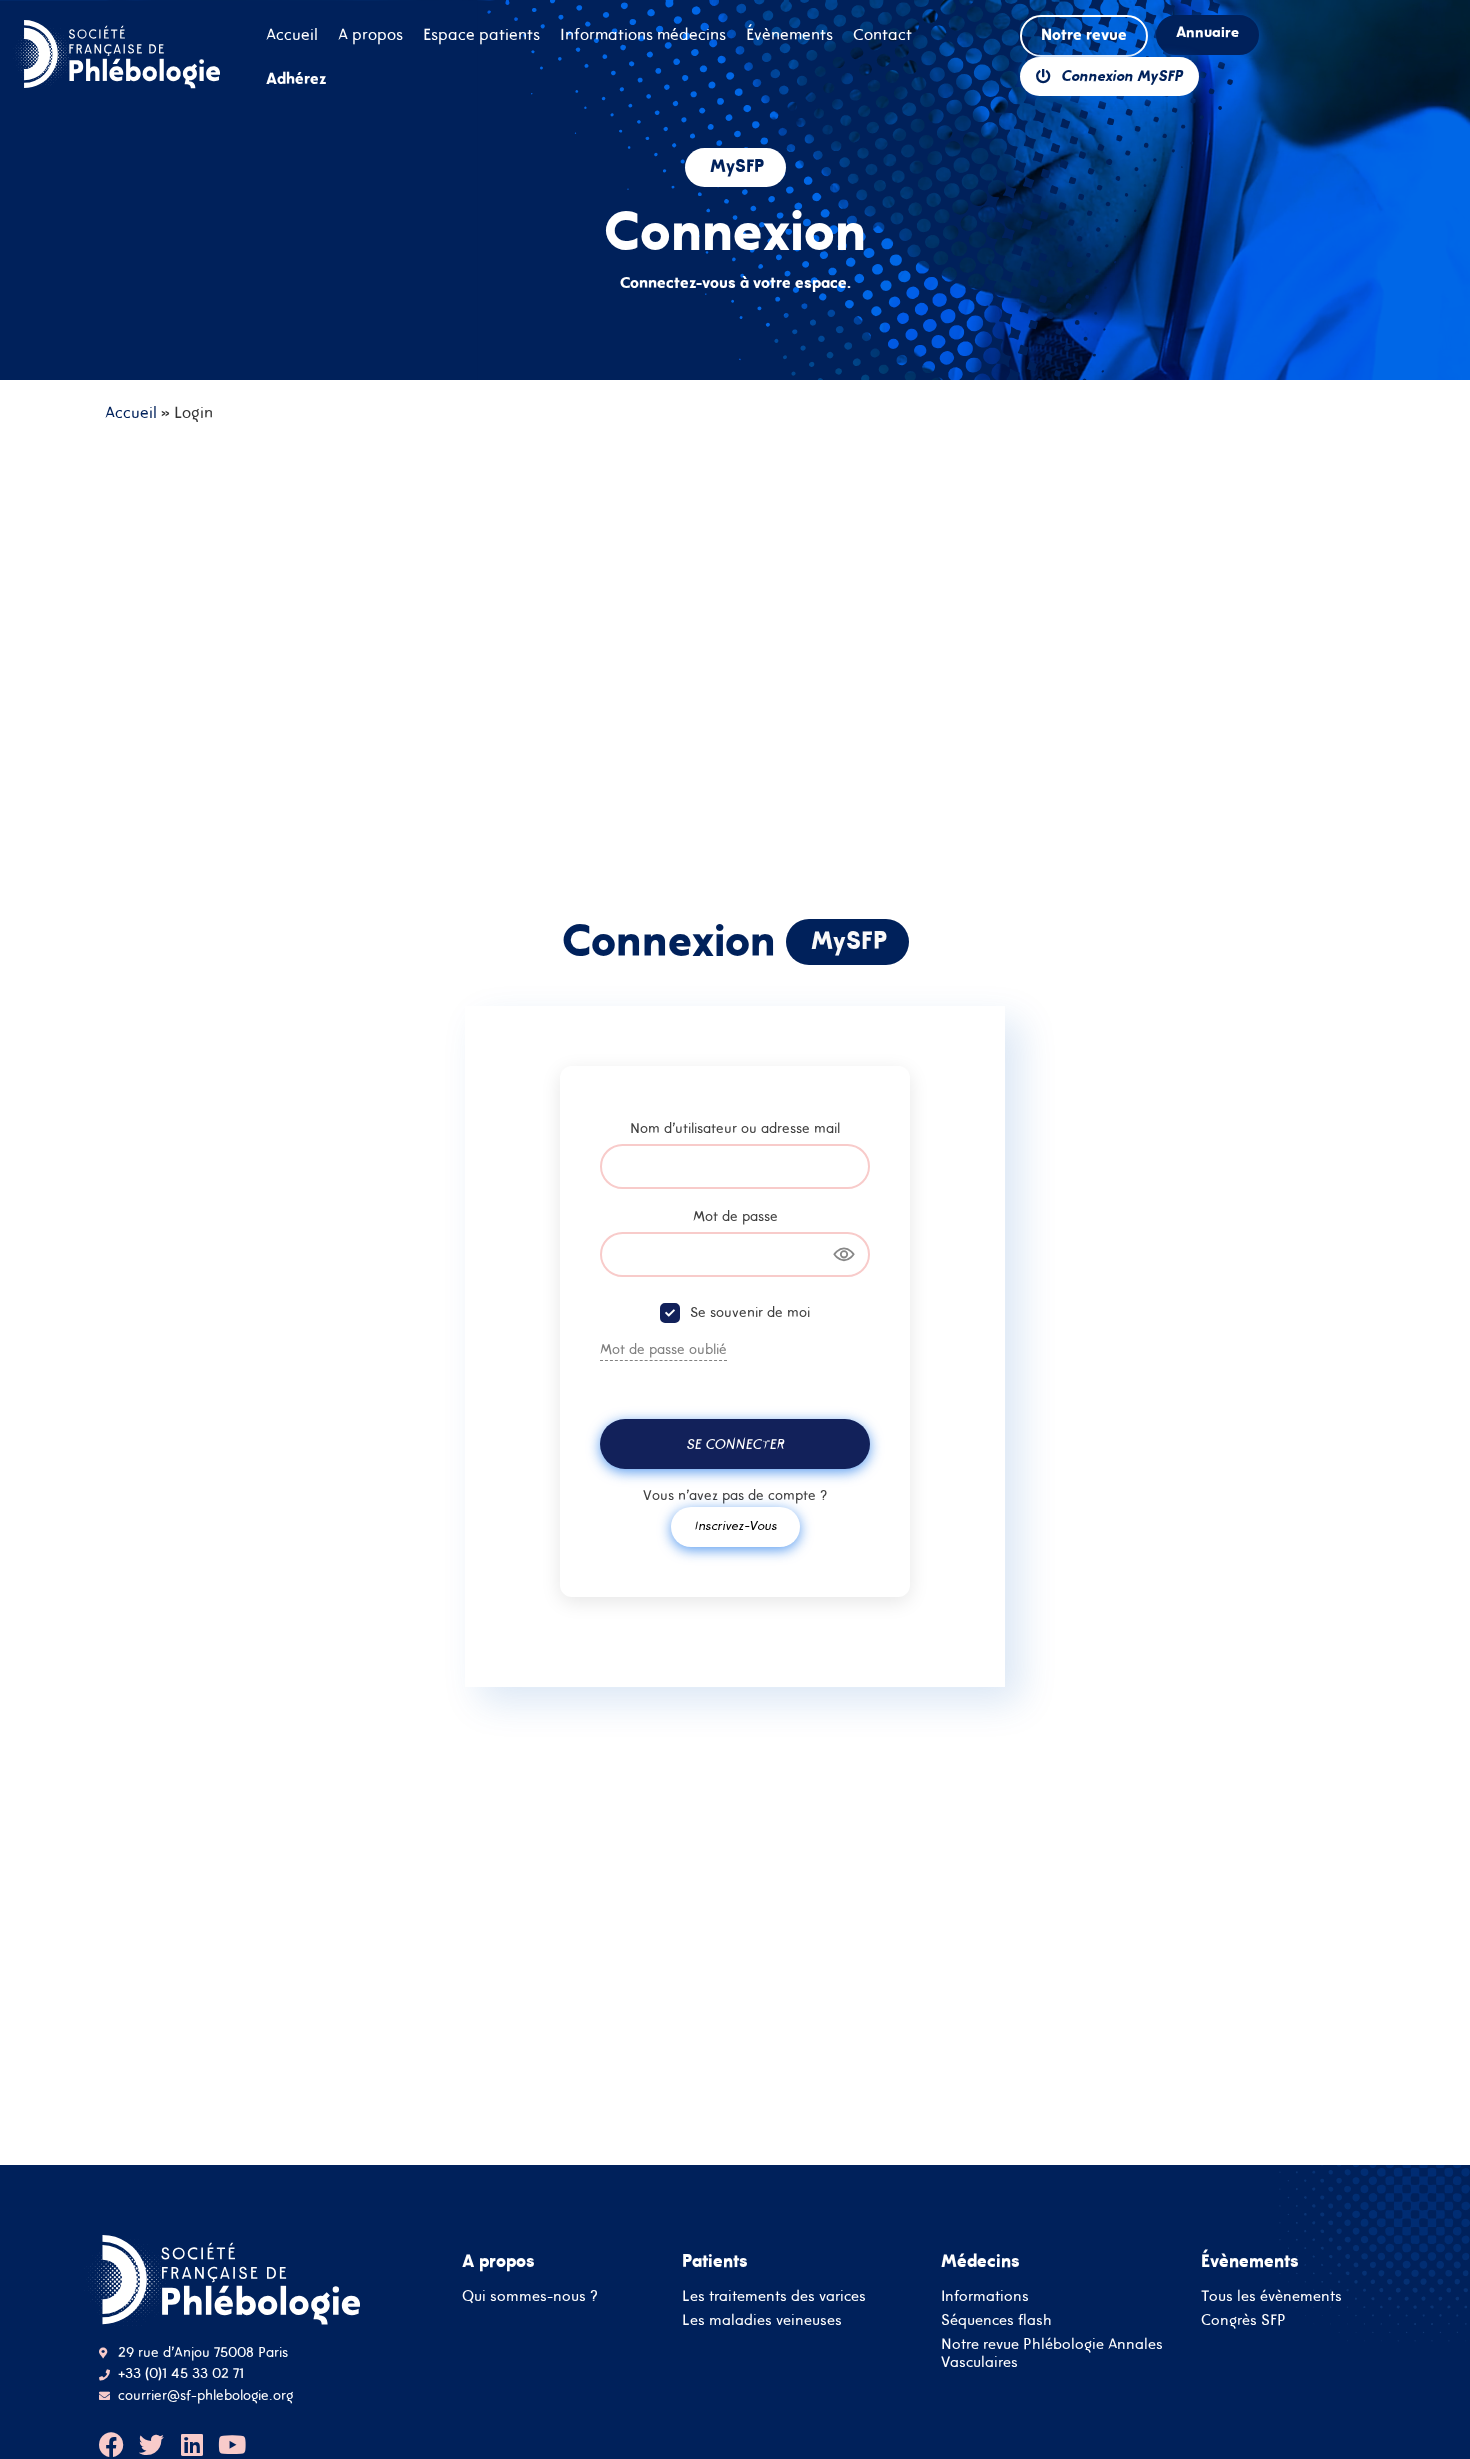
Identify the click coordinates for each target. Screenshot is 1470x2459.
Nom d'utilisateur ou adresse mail (735, 1128)
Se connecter (735, 1444)
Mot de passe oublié (663, 1349)
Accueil (131, 412)
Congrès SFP (1243, 2319)
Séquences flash (996, 2319)
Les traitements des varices (774, 2295)
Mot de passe (735, 1216)
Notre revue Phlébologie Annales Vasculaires (1052, 2352)
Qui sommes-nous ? (530, 2295)
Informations (985, 2295)
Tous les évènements (1271, 2295)
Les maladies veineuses (762, 2319)
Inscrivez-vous (735, 1525)
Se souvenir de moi (750, 1312)
